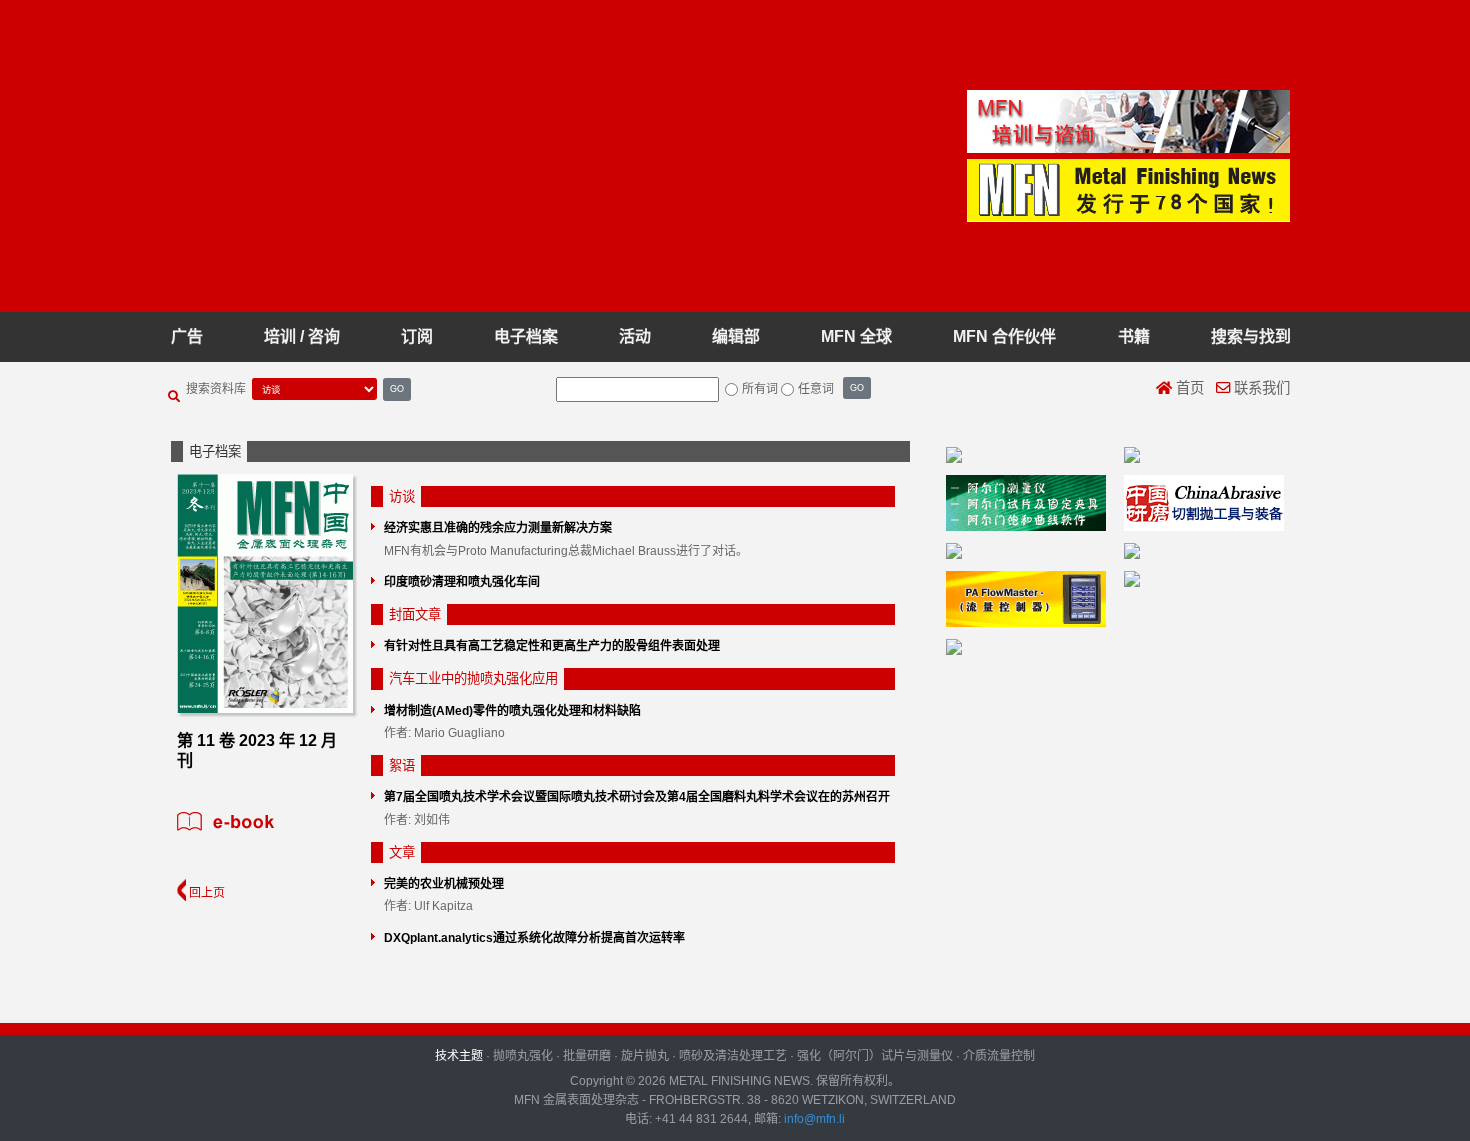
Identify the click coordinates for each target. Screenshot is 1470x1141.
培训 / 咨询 (302, 336)
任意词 (816, 389)
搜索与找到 (1251, 336)
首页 (1188, 388)
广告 (187, 336)
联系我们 (1260, 388)
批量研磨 (587, 1056)
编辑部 (736, 336)
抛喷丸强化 (523, 1056)
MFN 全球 (856, 336)
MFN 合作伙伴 (1004, 336)
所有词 (760, 389)
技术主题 (459, 1056)
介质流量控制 (999, 1056)
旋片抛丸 (645, 1056)
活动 (635, 336)
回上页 (205, 893)
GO (397, 388)
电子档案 (526, 336)
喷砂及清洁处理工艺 (733, 1056)
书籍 (1134, 336)
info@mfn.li (813, 1119)
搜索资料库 (216, 389)
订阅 (417, 336)
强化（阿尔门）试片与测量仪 (875, 1056)
